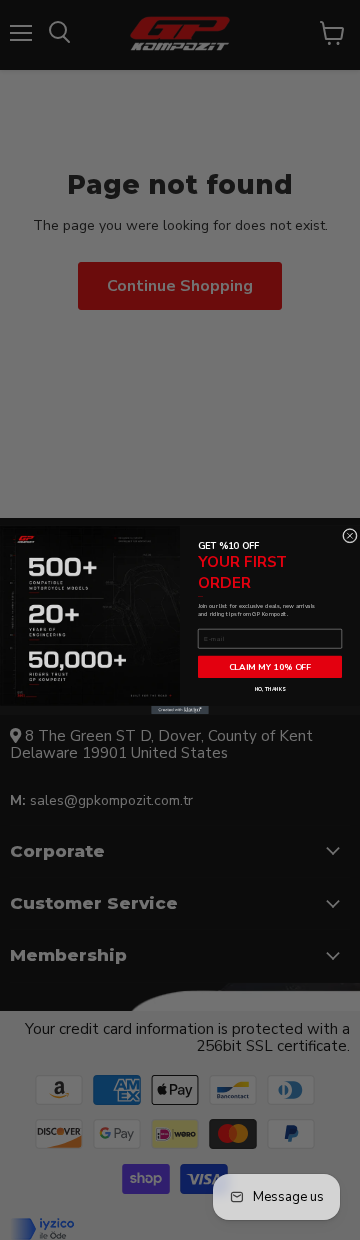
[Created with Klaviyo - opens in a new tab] (180, 710)
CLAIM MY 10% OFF (270, 667)
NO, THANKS (270, 689)
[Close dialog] (349, 535)
